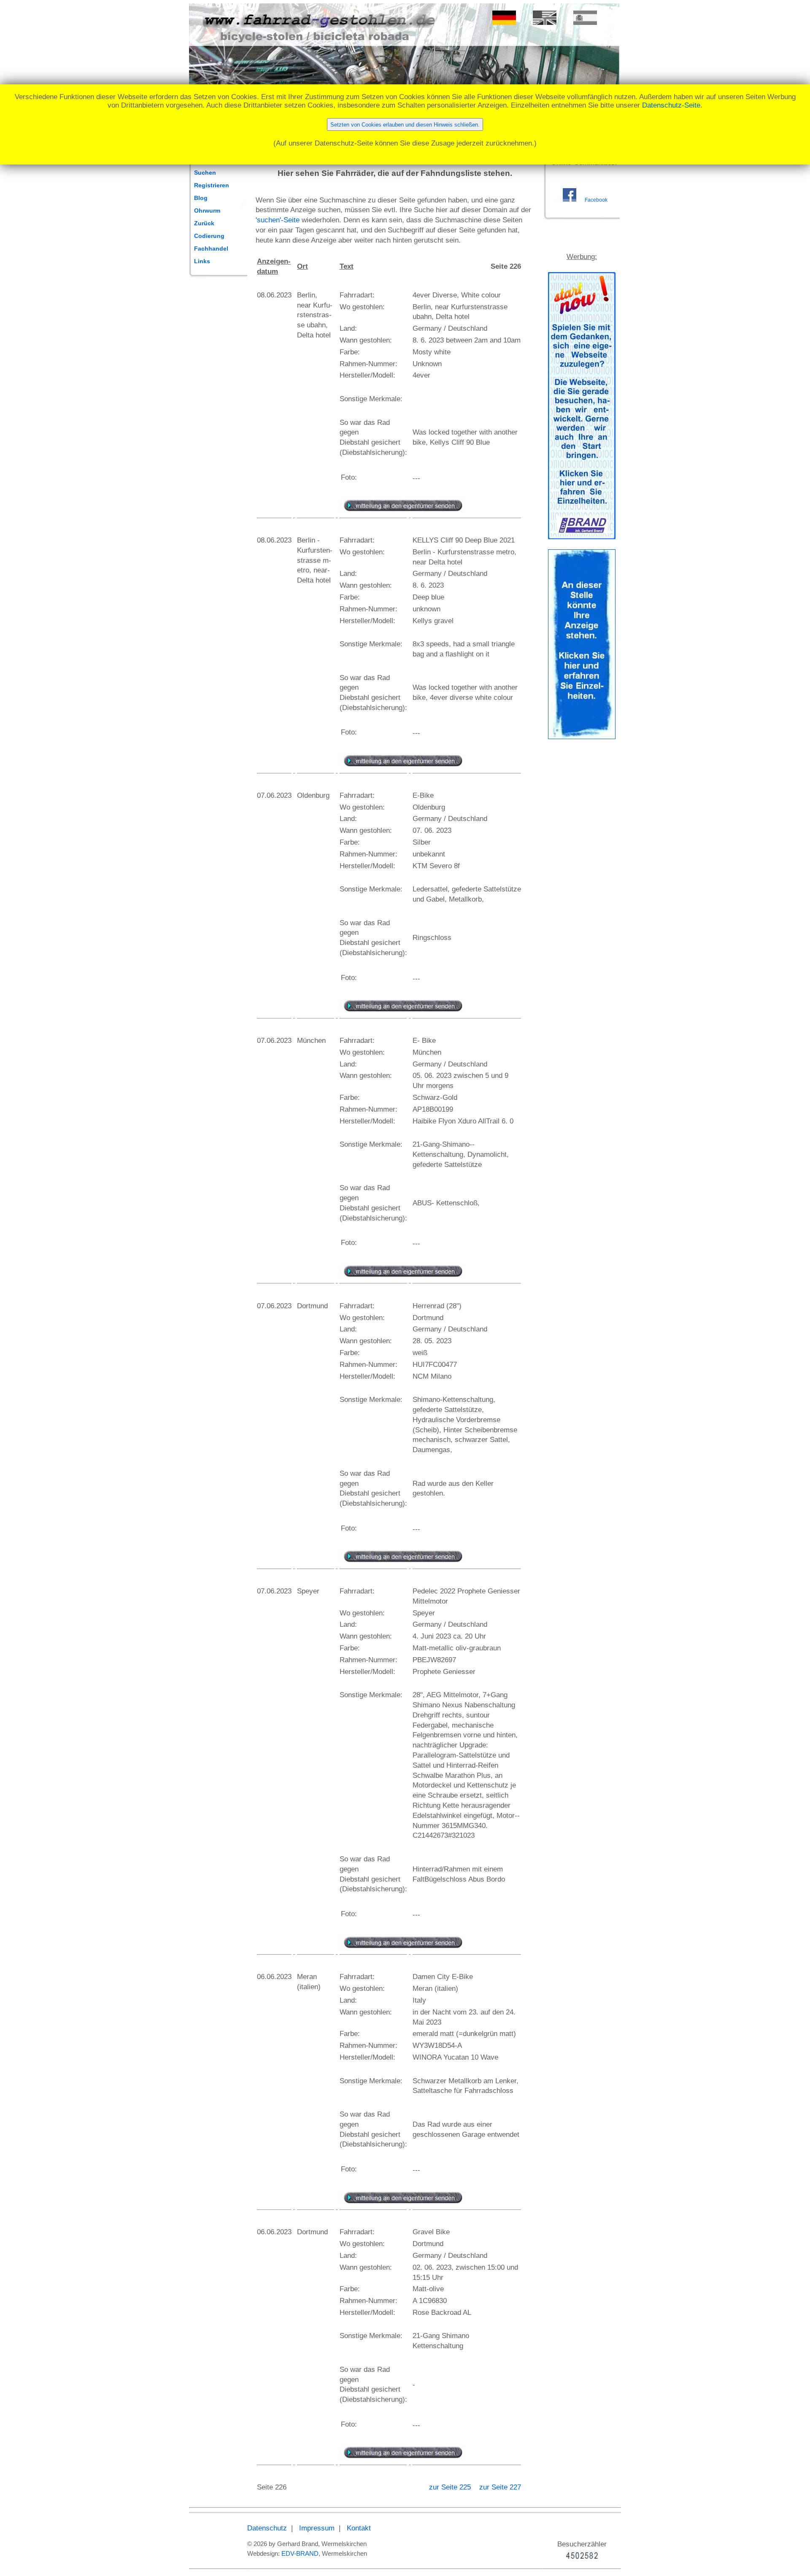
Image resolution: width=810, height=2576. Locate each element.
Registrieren (212, 185)
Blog (201, 198)
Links (202, 261)
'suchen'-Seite (278, 220)
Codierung (209, 236)
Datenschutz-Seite (671, 105)
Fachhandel (211, 248)
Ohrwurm (207, 211)
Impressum (317, 2528)
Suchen (205, 173)
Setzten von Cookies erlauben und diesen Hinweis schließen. (405, 125)
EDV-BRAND (300, 2553)
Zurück (204, 223)
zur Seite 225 (451, 2487)
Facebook (596, 200)
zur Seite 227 (500, 2487)
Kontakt (359, 2528)
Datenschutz (267, 2528)
